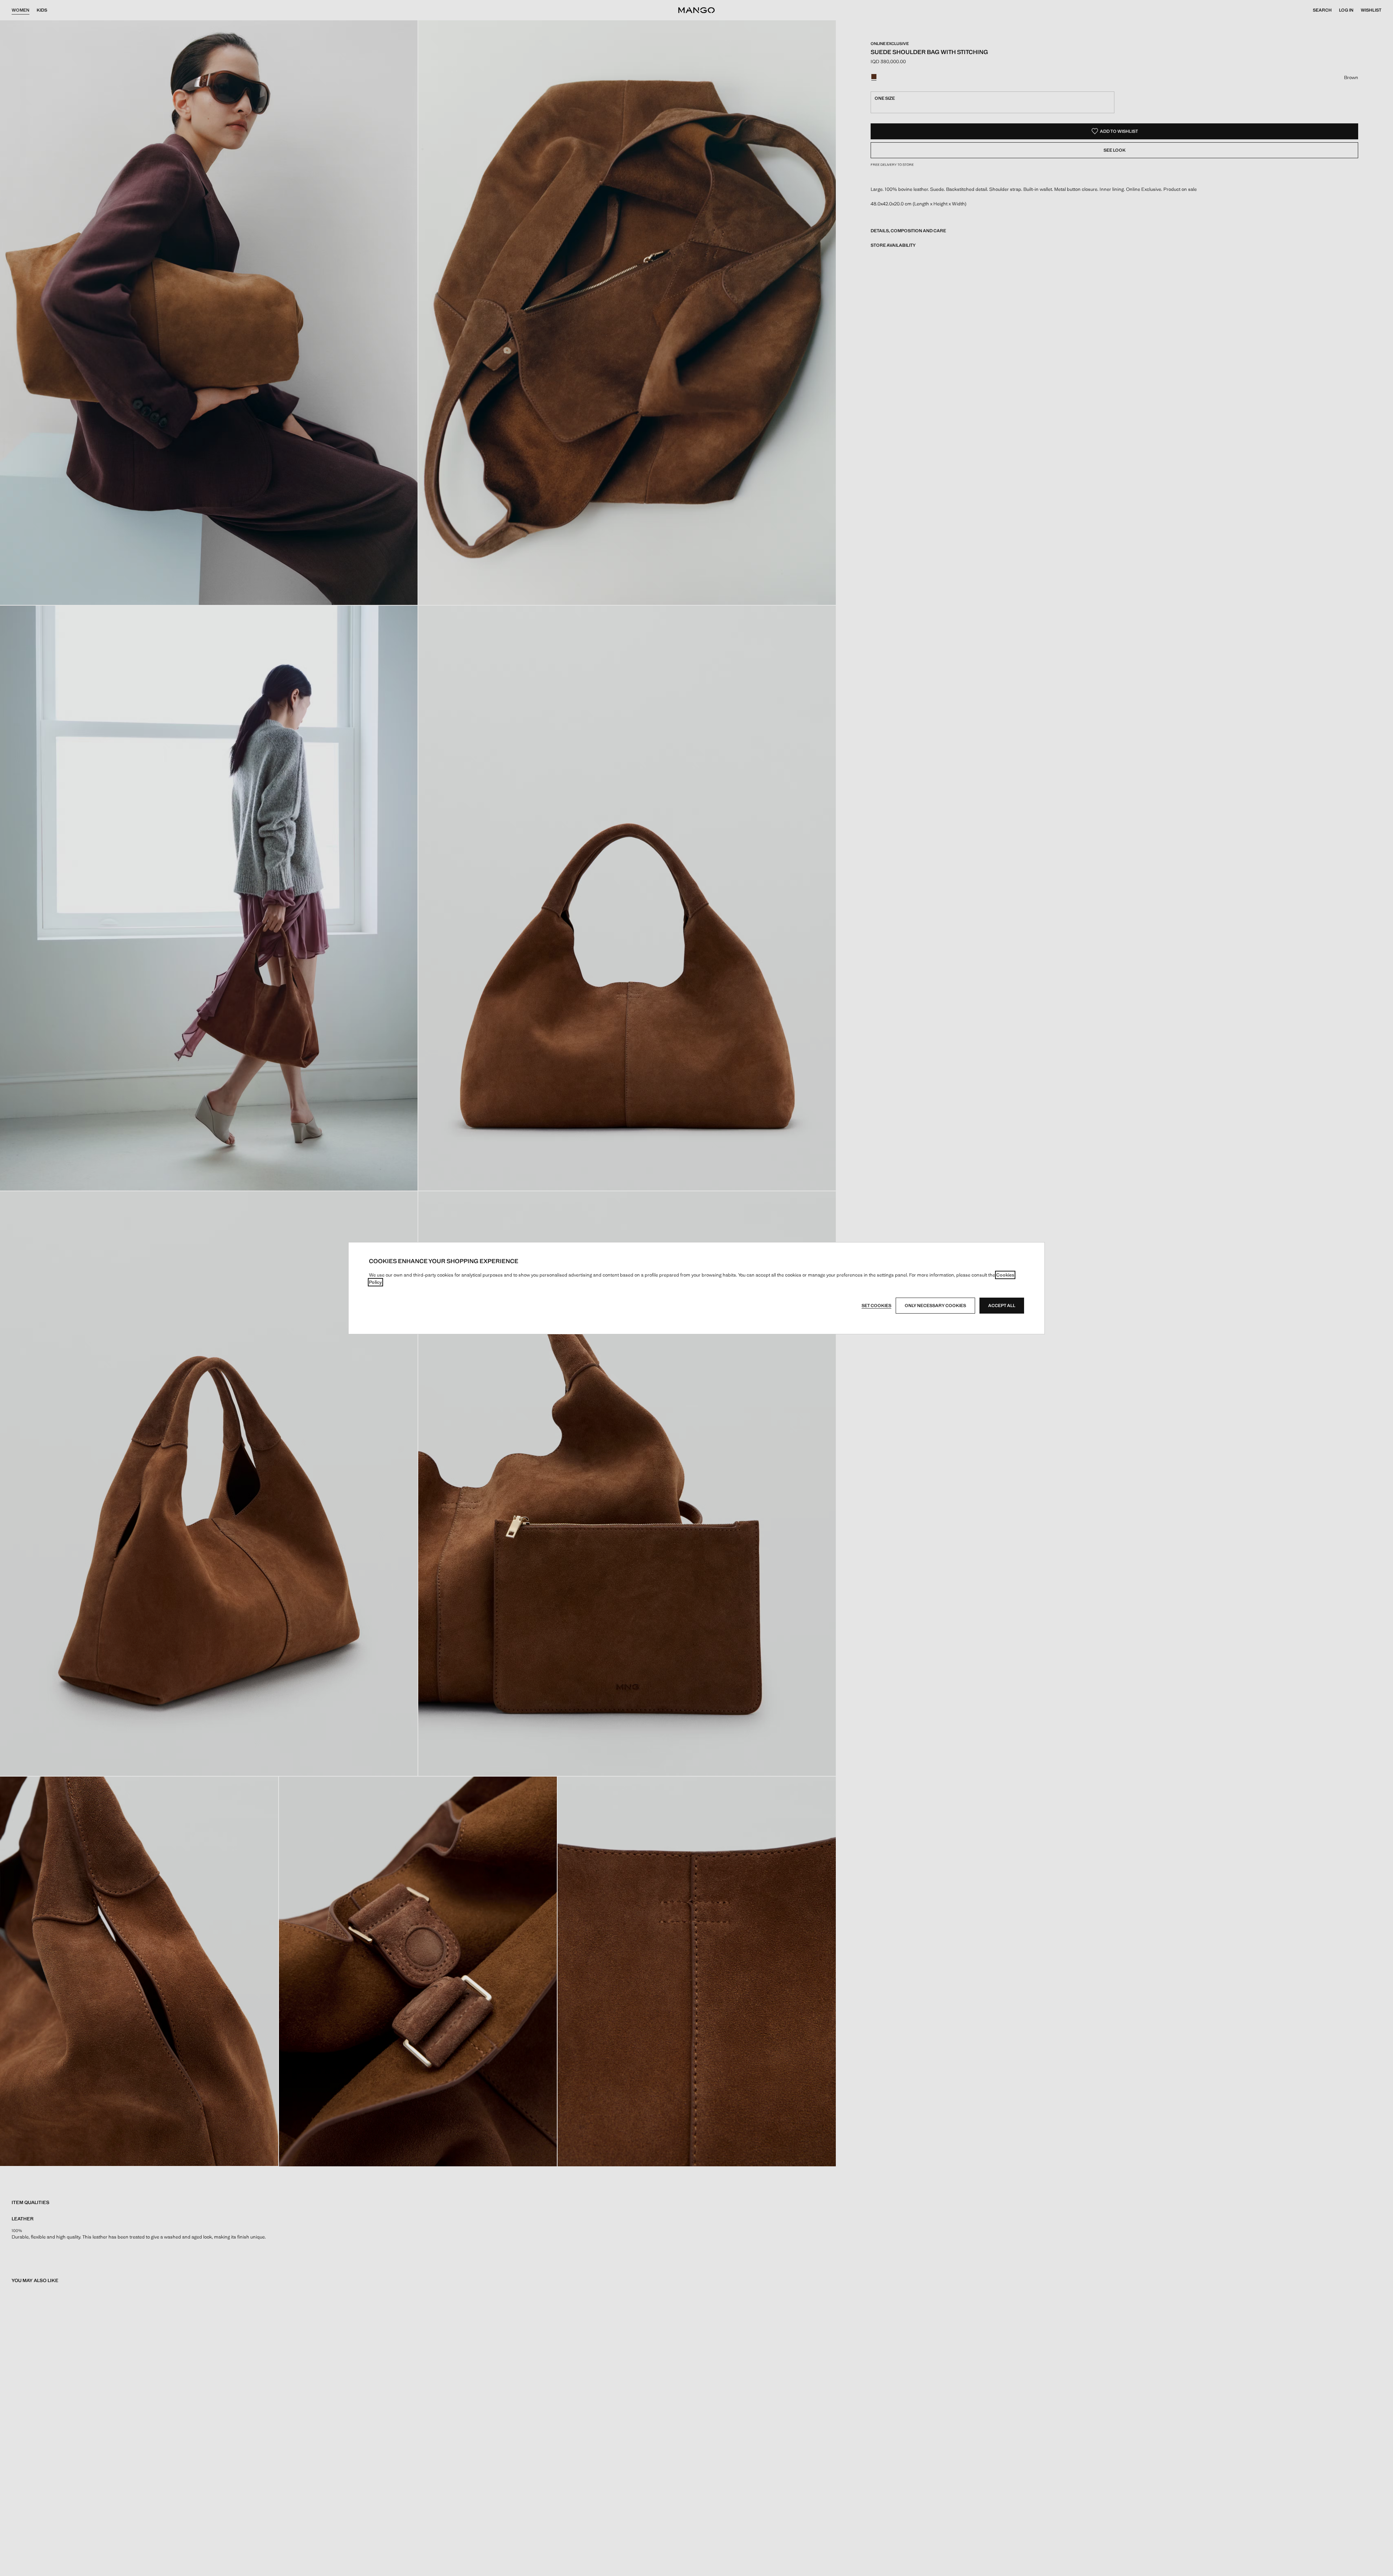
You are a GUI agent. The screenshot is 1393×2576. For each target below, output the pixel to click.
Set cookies (876, 1306)
